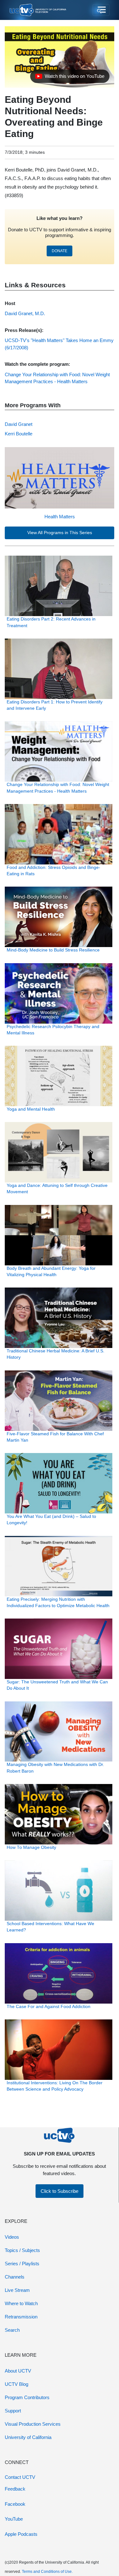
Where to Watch (21, 2303)
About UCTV (18, 2371)
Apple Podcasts (21, 2534)
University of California (28, 2437)
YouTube (14, 2519)
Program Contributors (27, 2397)
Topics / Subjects (22, 2250)
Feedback (15, 2489)
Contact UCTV (20, 2477)
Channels (15, 2277)
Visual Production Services (33, 2424)
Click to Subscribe (60, 2191)
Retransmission (21, 2317)
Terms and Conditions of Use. (47, 2572)
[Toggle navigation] (101, 10)
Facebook (15, 2504)
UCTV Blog (17, 2384)
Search (12, 2330)
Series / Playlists (22, 2264)
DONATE (60, 251)
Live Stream (17, 2290)
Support (13, 2411)
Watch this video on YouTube (70, 78)
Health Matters (60, 517)
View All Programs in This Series (60, 533)
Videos (12, 2237)
